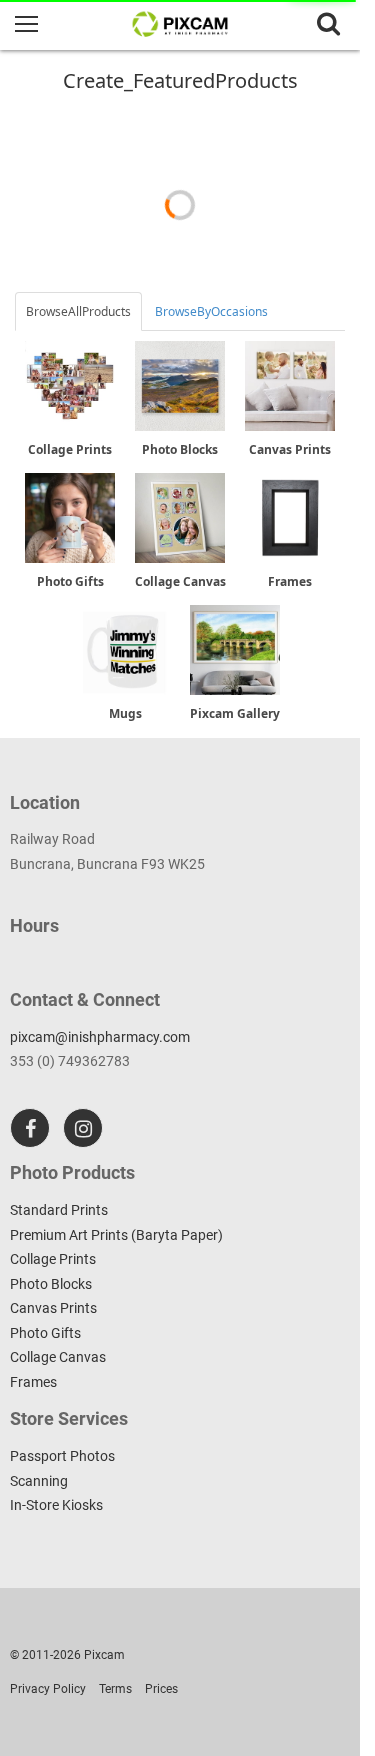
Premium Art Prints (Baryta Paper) (116, 1235)
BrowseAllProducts (78, 311)
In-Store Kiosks (56, 1505)
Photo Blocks (51, 1284)
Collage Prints (53, 1259)
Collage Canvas (58, 1357)
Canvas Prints (53, 1308)
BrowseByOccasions (211, 311)
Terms (115, 1689)
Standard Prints (59, 1210)
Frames (33, 1382)
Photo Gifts (45, 1333)
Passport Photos (62, 1456)
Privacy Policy (48, 1689)
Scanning (39, 1481)
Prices (161, 1689)
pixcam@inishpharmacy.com (100, 1037)
